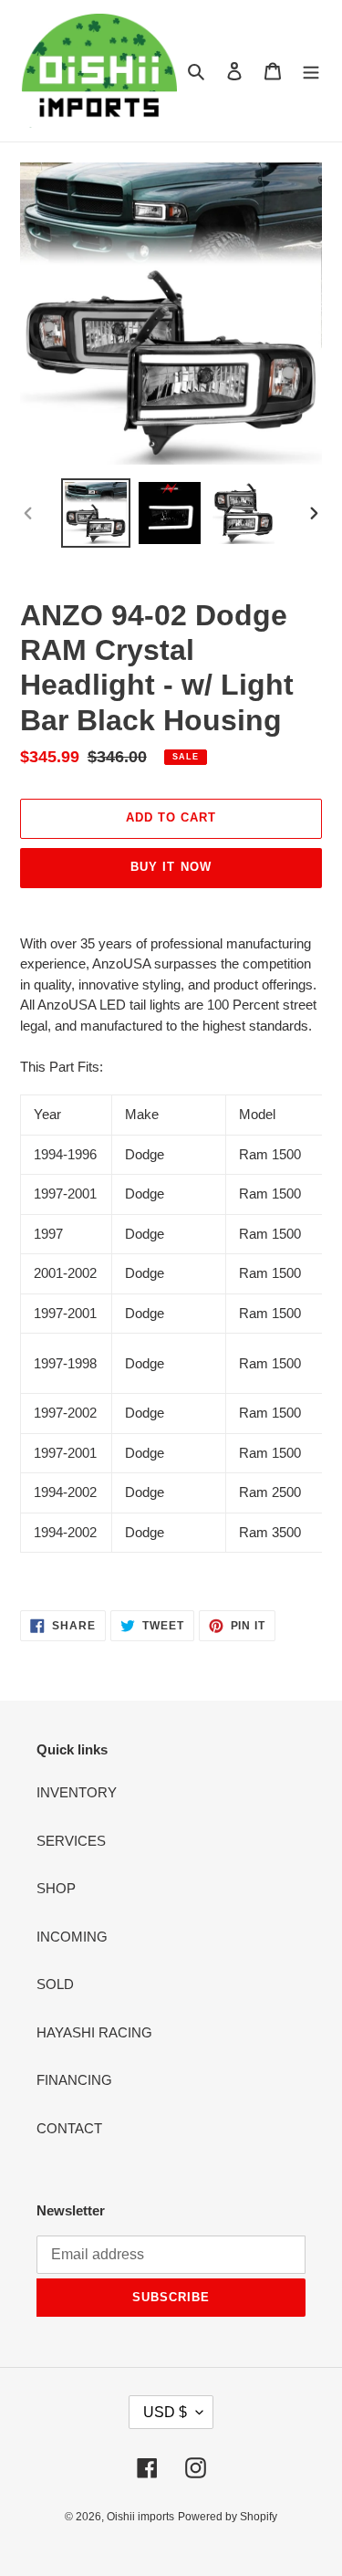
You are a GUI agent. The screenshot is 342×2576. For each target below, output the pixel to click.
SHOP (56, 1888)
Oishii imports (140, 2517)
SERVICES (71, 1841)
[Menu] (311, 71)
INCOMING (72, 1937)
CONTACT (69, 2128)
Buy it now (171, 867)
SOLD (55, 1984)
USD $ (165, 2412)
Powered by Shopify (228, 2517)
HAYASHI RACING (94, 2032)
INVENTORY (77, 1792)
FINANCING (74, 2080)
